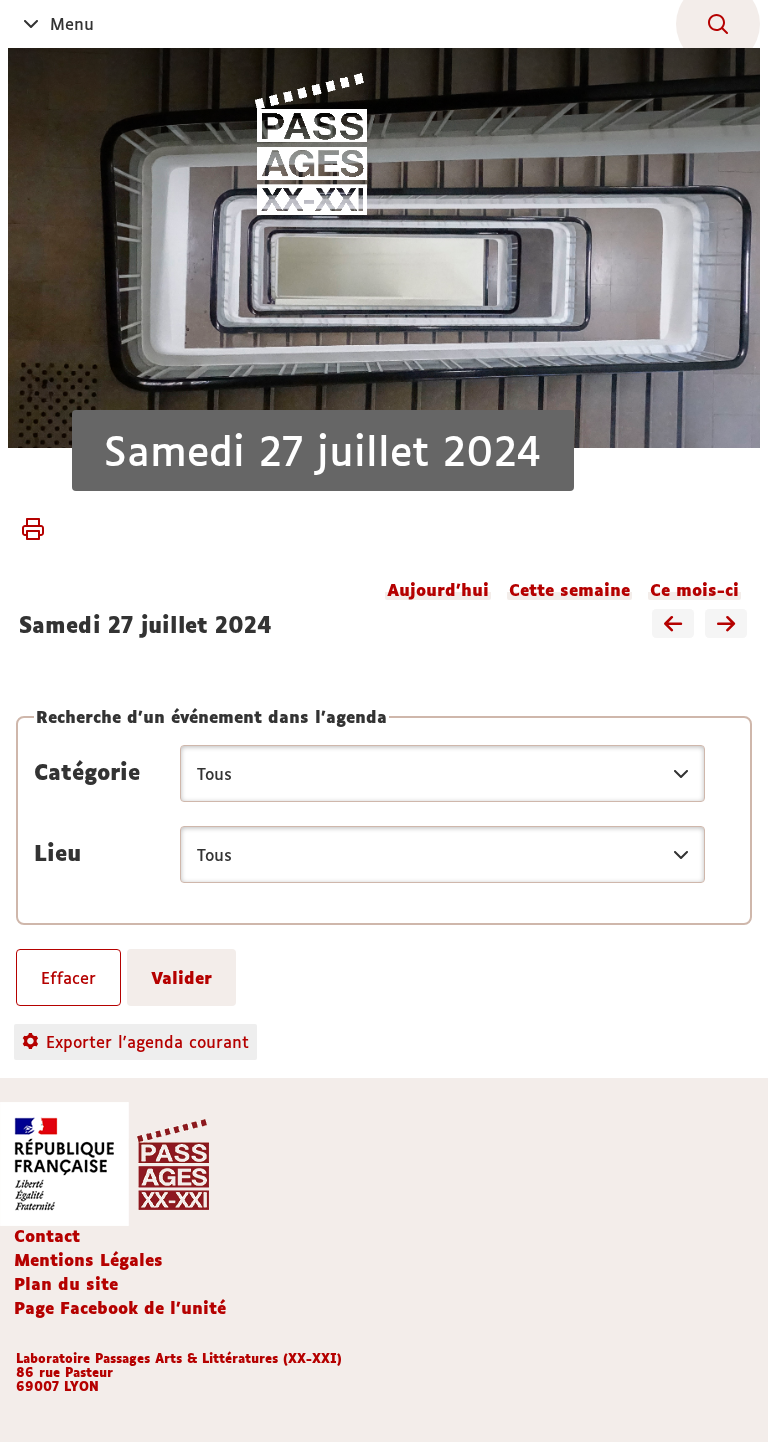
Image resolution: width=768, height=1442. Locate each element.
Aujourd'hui (438, 590)
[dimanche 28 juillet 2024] (726, 625)
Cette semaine (569, 590)
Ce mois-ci (694, 590)
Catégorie (87, 772)
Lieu (57, 853)
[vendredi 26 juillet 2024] (673, 625)
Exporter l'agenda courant (147, 1042)
